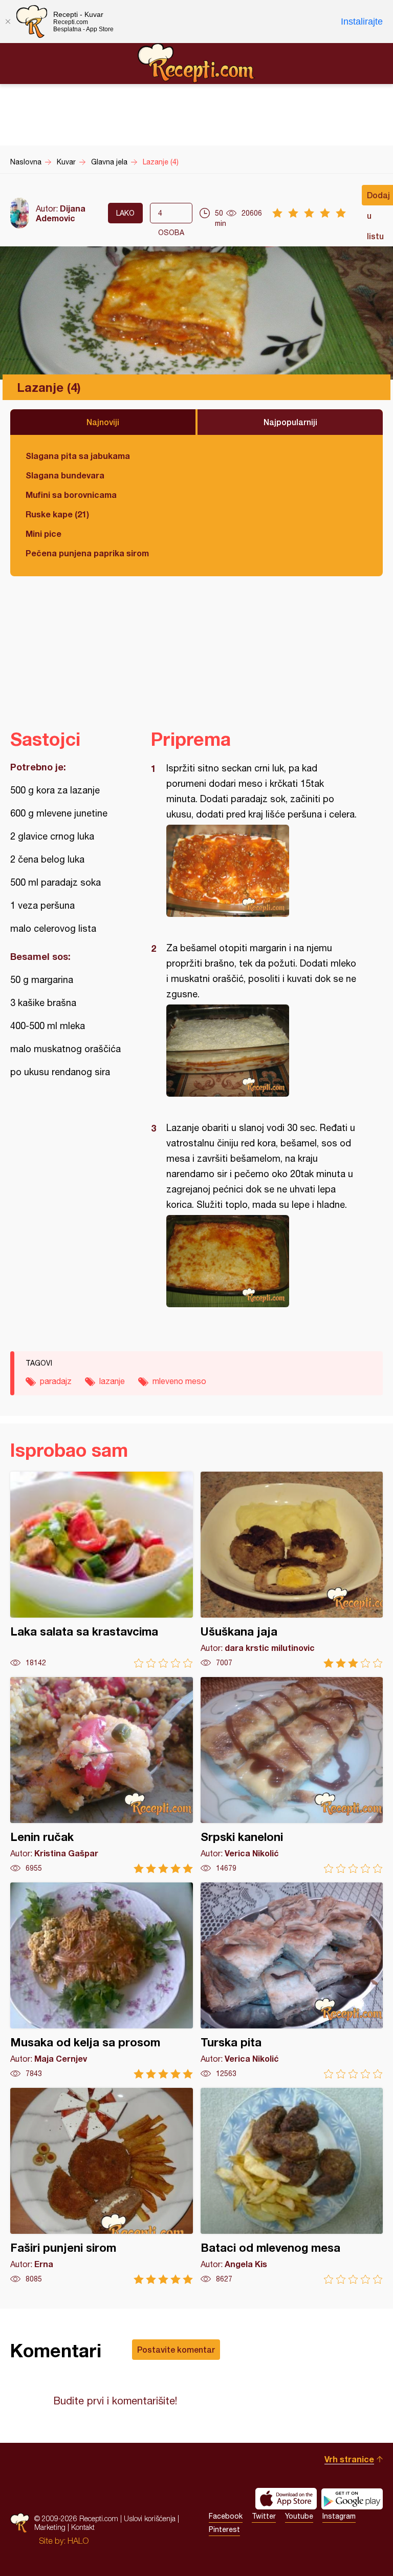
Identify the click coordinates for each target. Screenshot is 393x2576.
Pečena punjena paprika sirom (87, 553)
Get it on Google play (352, 2499)
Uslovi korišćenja (150, 2518)
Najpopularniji (290, 422)
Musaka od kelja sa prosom (102, 1981)
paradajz (56, 1381)
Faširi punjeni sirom (102, 2186)
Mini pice (43, 533)
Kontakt (83, 2527)
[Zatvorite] (8, 22)
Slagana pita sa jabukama (78, 456)
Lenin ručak (102, 1775)
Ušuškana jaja (292, 1570)
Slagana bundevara (65, 475)
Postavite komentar (176, 2349)
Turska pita (292, 1981)
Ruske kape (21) (57, 514)
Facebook (226, 2516)
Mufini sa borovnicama (71, 495)
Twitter (264, 2516)
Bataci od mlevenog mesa (292, 2186)
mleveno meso (179, 1381)
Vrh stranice (349, 2459)
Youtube (299, 2516)
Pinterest (224, 2529)
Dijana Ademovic (61, 213)
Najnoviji (103, 422)
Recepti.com (196, 63)
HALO (78, 2541)
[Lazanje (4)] (262, 871)
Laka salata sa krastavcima (102, 1570)
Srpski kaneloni (292, 1775)
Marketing (50, 2527)
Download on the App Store (286, 2499)
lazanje (112, 1381)
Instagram (339, 2516)
